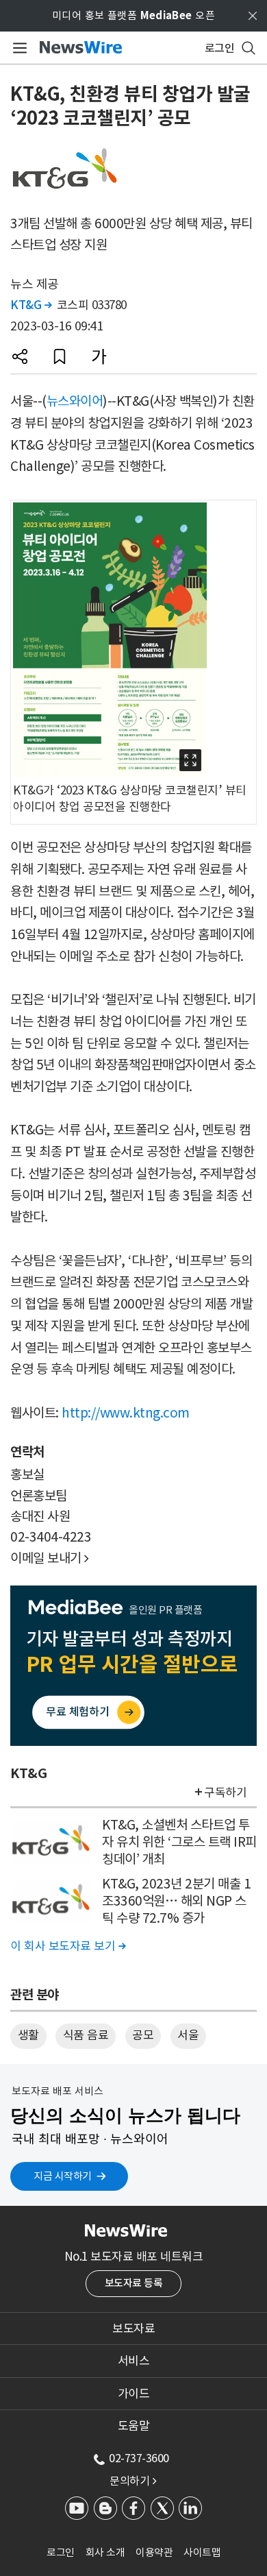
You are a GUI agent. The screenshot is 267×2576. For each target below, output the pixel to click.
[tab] (133, 2329)
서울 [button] (188, 2035)
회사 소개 (105, 2552)
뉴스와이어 (75, 401)
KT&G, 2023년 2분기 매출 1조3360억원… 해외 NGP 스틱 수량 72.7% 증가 (176, 1900)
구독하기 (225, 1793)
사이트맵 (202, 2552)
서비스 (134, 2361)
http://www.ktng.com (126, 1413)
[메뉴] (17, 48)
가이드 (134, 2394)
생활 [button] (28, 2035)
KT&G (31, 305)
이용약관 (154, 2552)
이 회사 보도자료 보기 (68, 1946)
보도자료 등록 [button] (134, 2283)
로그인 (61, 2552)
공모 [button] (143, 2035)
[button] (20, 356)
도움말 (134, 2426)
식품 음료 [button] (86, 2035)
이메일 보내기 (50, 1558)
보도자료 (133, 2329)
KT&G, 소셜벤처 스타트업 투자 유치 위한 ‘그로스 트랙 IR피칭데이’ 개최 (179, 1842)
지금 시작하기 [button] (63, 2176)
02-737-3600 (139, 2458)
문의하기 (133, 2481)
